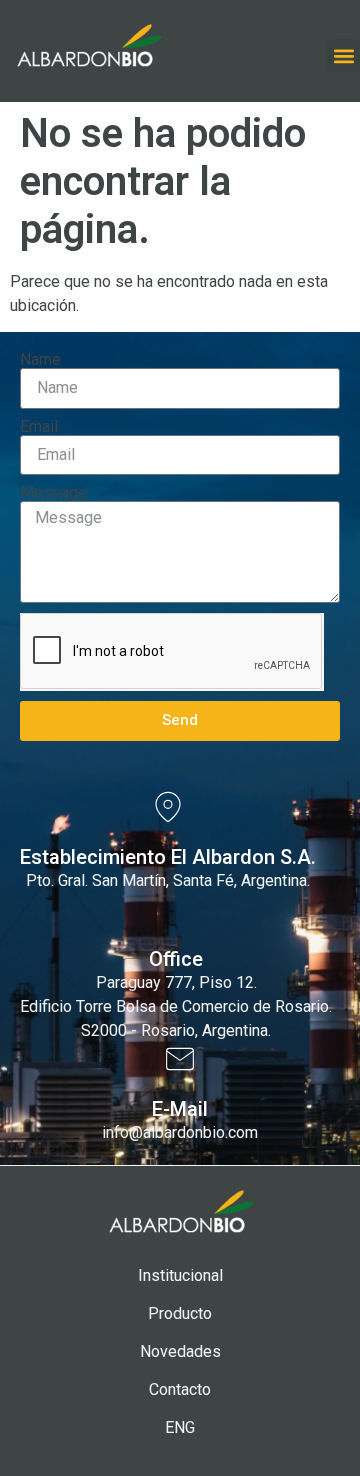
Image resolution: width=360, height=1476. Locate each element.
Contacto (180, 1389)
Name (40, 360)
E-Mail (180, 1109)
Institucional (180, 1275)
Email (39, 427)
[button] (343, 55)
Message (53, 493)
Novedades (180, 1351)
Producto (180, 1313)
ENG (180, 1427)
